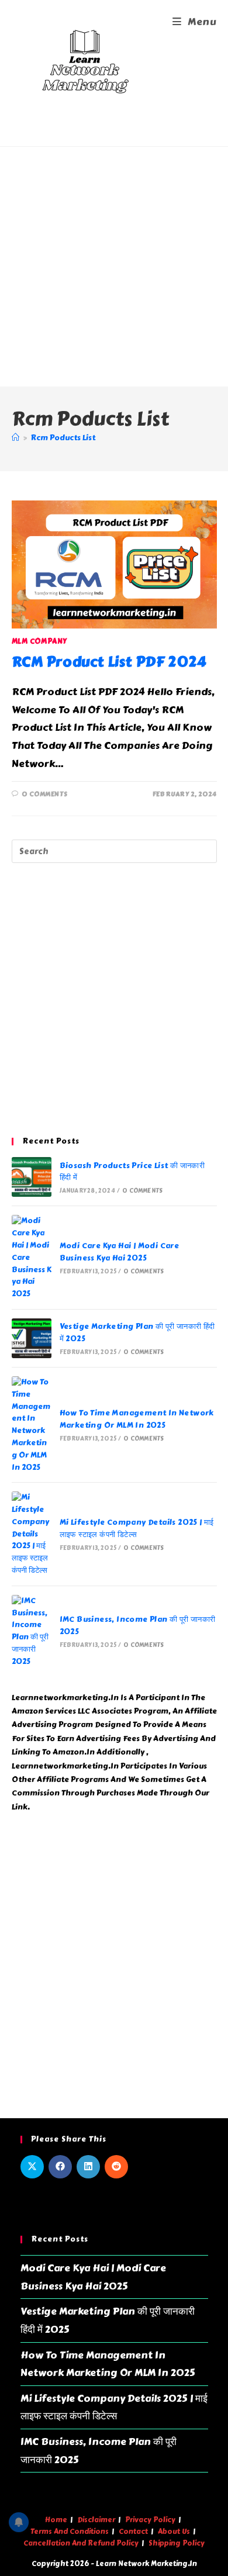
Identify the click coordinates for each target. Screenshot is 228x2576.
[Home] (15, 438)
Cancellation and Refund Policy (81, 2543)
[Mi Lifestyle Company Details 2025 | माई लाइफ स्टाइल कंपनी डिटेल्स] (32, 1534)
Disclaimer (96, 2520)
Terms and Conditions (70, 2532)
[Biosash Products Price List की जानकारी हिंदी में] (32, 1177)
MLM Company (40, 641)
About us (174, 2532)
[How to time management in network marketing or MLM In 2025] (32, 1425)
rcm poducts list (63, 438)
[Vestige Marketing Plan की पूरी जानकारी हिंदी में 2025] (32, 1338)
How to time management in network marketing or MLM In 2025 (137, 1419)
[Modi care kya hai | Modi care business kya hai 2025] (32, 1258)
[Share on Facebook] (60, 2167)
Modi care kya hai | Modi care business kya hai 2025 (120, 1252)
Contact (133, 2532)
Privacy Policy (150, 2520)
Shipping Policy (177, 2543)
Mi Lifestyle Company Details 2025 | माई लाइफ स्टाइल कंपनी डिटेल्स (137, 1529)
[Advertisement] (114, 267)
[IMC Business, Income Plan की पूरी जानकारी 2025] (32, 1631)
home (56, 2520)
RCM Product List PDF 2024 (109, 662)
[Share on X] (32, 2167)
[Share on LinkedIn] (88, 2167)
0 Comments (44, 794)
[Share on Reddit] (116, 2167)
